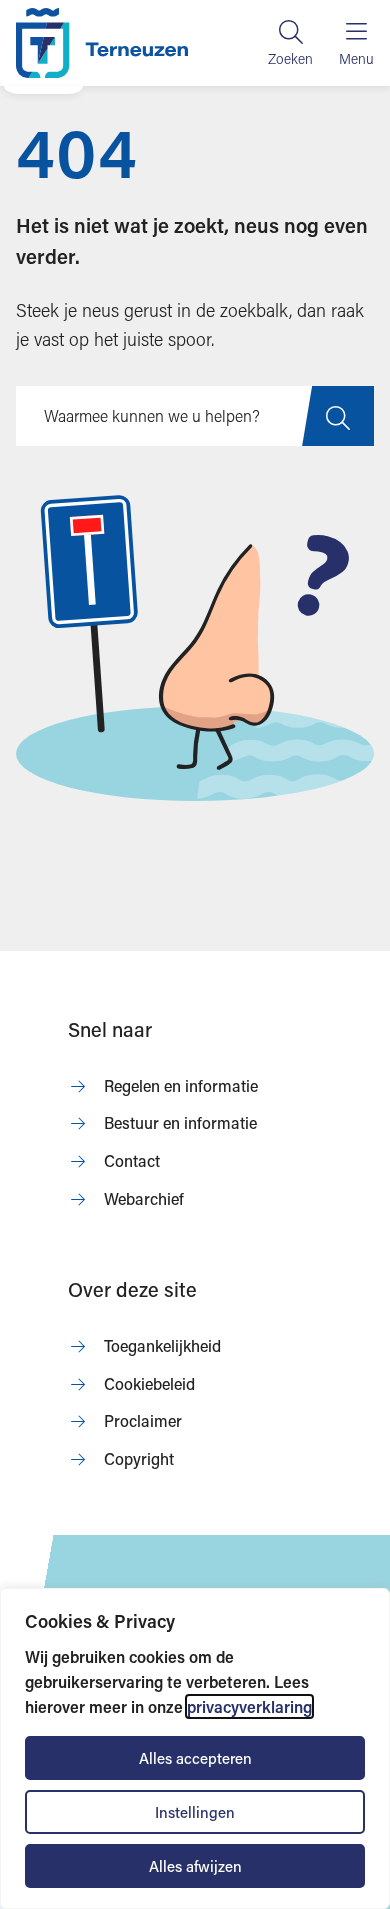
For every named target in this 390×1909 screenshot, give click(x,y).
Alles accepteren (195, 1758)
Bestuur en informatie (180, 1122)
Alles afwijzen (195, 1866)
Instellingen (195, 1812)
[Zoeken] (290, 43)
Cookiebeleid (149, 1383)
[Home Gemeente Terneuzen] (102, 43)
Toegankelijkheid (162, 1345)
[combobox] (195, 416)
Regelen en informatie (181, 1085)
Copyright (139, 1458)
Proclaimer (143, 1420)
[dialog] (195, 1748)
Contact (132, 1160)
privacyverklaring (249, 1706)
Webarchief (144, 1198)
